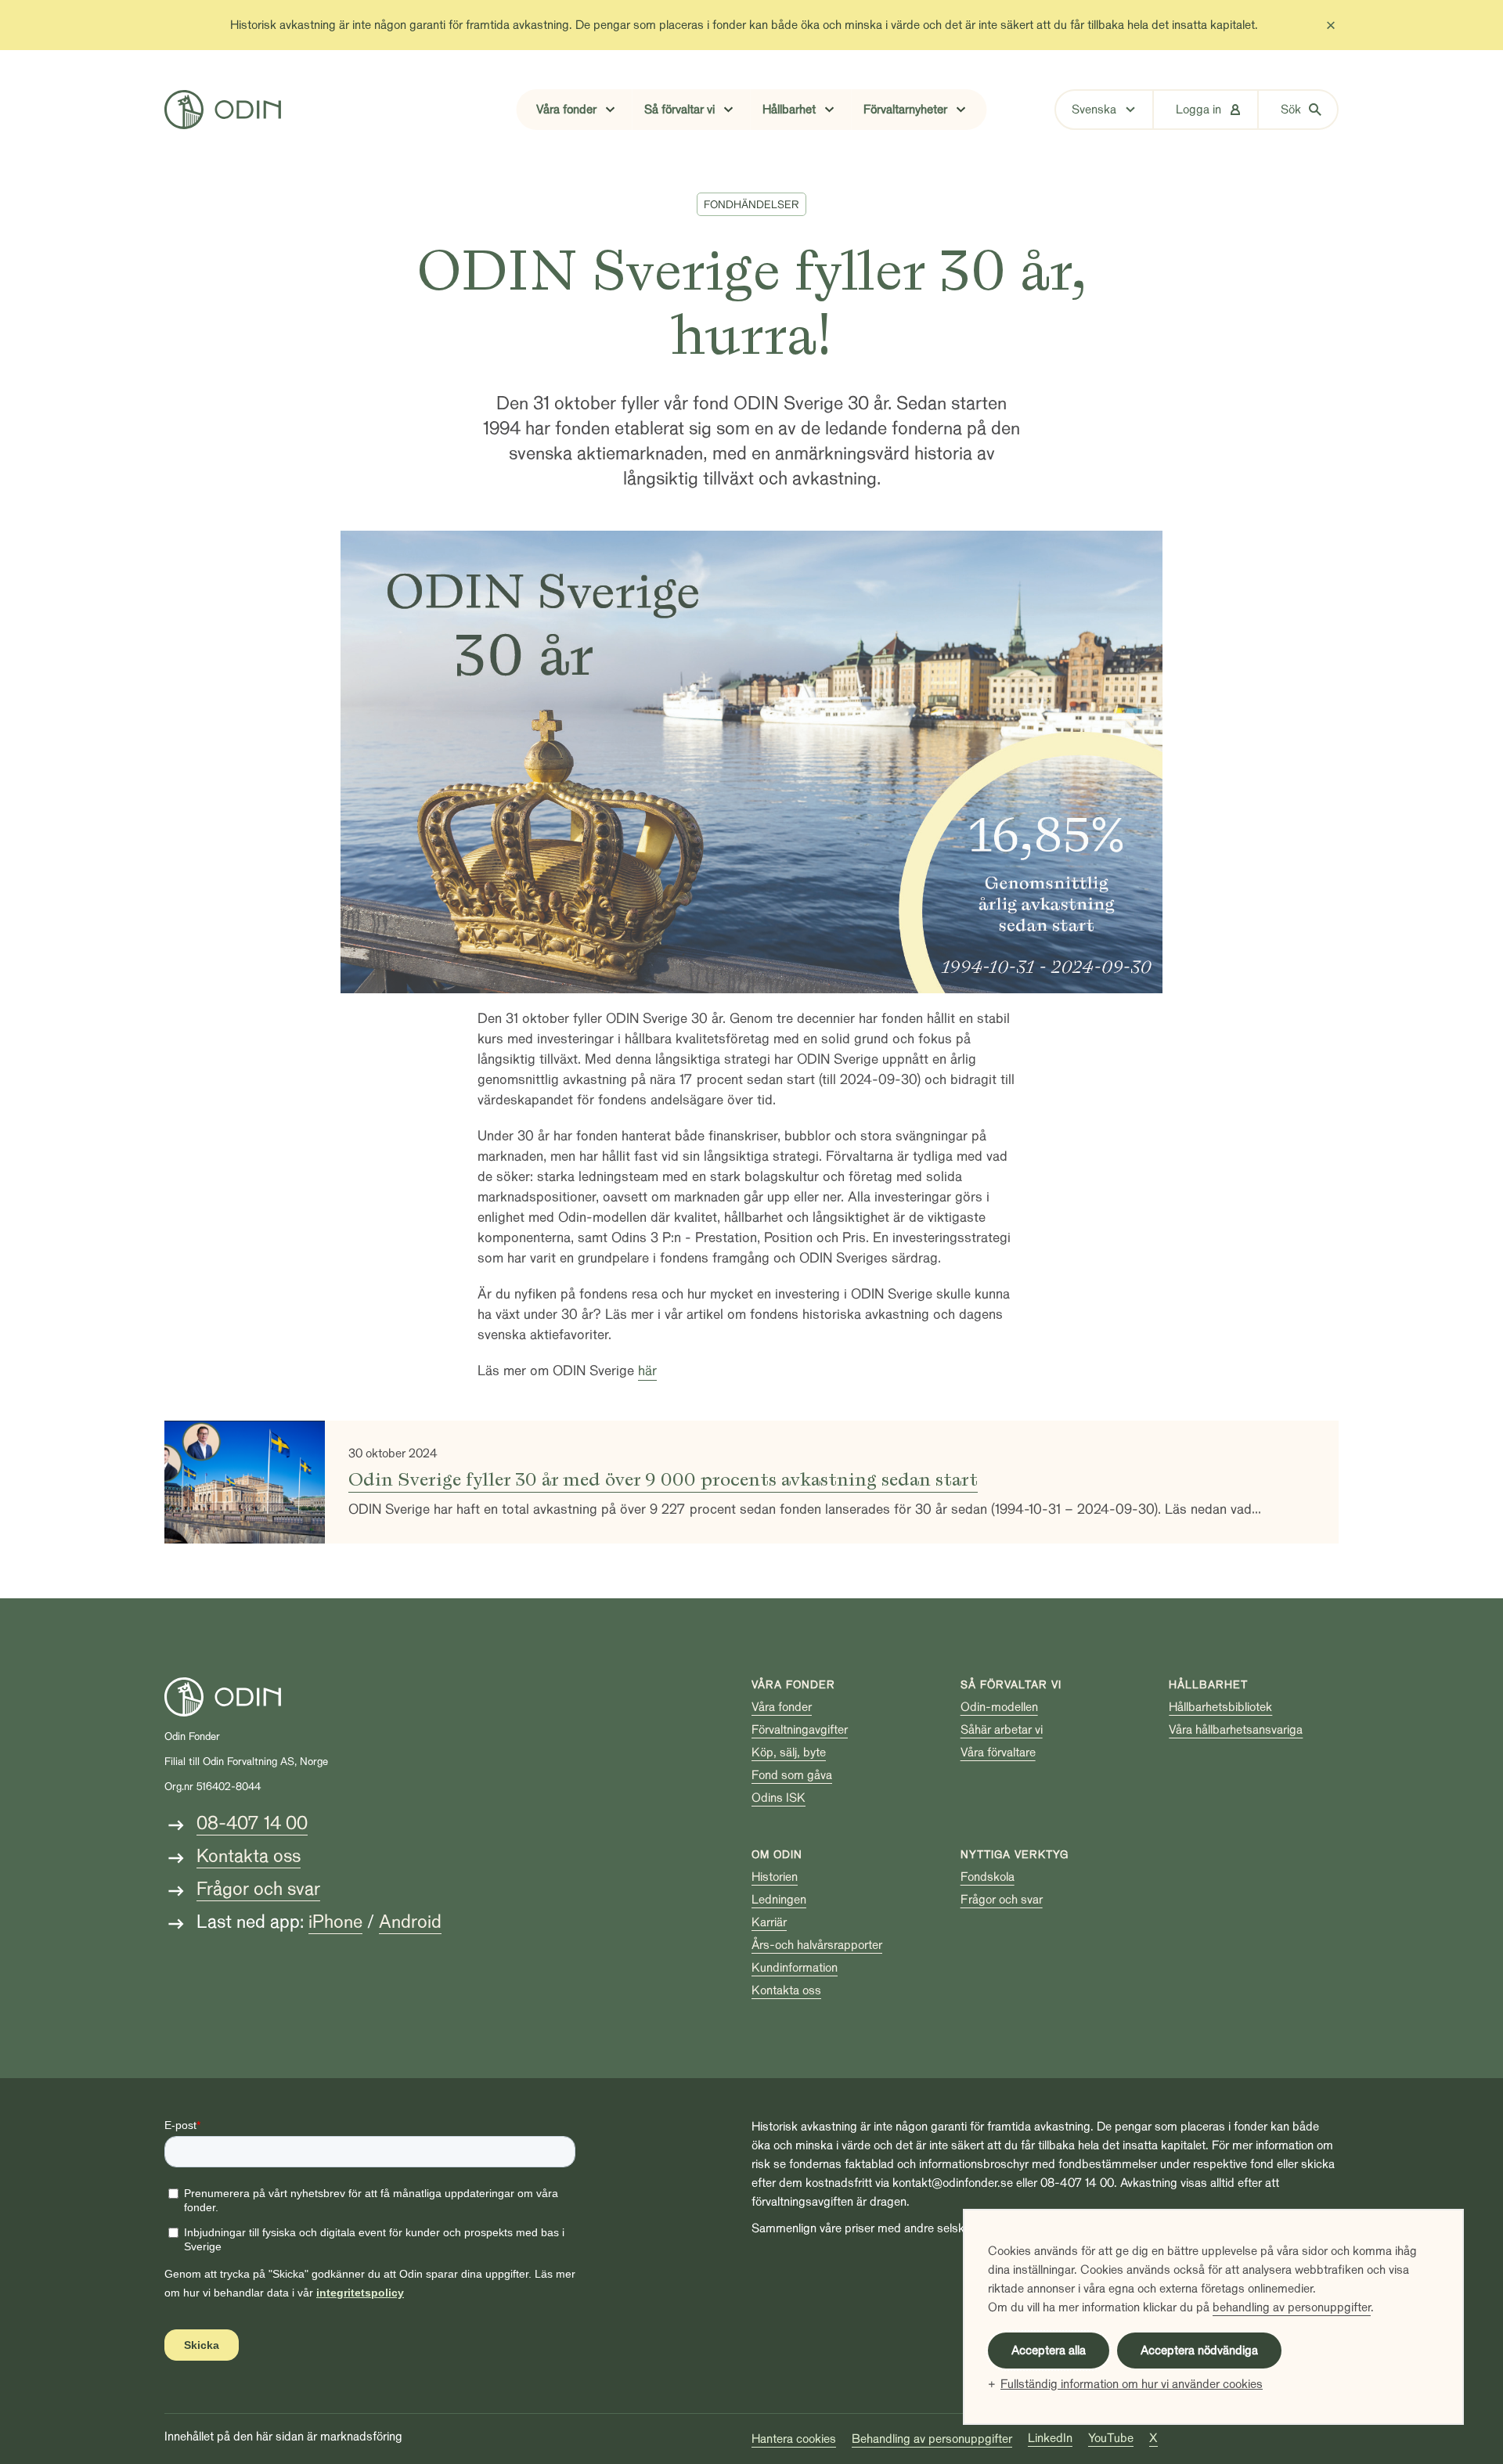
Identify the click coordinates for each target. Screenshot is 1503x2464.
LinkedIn (1050, 2438)
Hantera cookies (794, 2439)
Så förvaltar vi (1011, 1685)
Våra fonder (793, 1685)
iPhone (335, 1922)
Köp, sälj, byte (789, 1753)
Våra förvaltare (998, 1753)
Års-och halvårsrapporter (817, 1945)
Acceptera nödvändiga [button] (1199, 2351)
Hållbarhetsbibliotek (1220, 1707)
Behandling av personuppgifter (932, 2439)
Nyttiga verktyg (1015, 1855)
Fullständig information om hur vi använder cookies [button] (1132, 2384)
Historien (775, 1877)
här (647, 1371)
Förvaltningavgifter (800, 1730)
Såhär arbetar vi (1002, 1730)
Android (410, 1922)
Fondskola (988, 1877)
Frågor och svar (258, 1889)
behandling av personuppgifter (1292, 2307)
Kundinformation (795, 1968)
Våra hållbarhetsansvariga (1236, 1730)
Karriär (769, 1922)
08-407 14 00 (252, 1823)
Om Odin (777, 1855)
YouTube (1111, 2438)
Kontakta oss (249, 1856)
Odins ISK (779, 1798)
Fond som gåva (792, 1775)
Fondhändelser (751, 205)
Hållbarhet (1208, 1685)
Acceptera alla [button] (1049, 2351)
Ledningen (779, 1900)
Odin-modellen (999, 1707)
